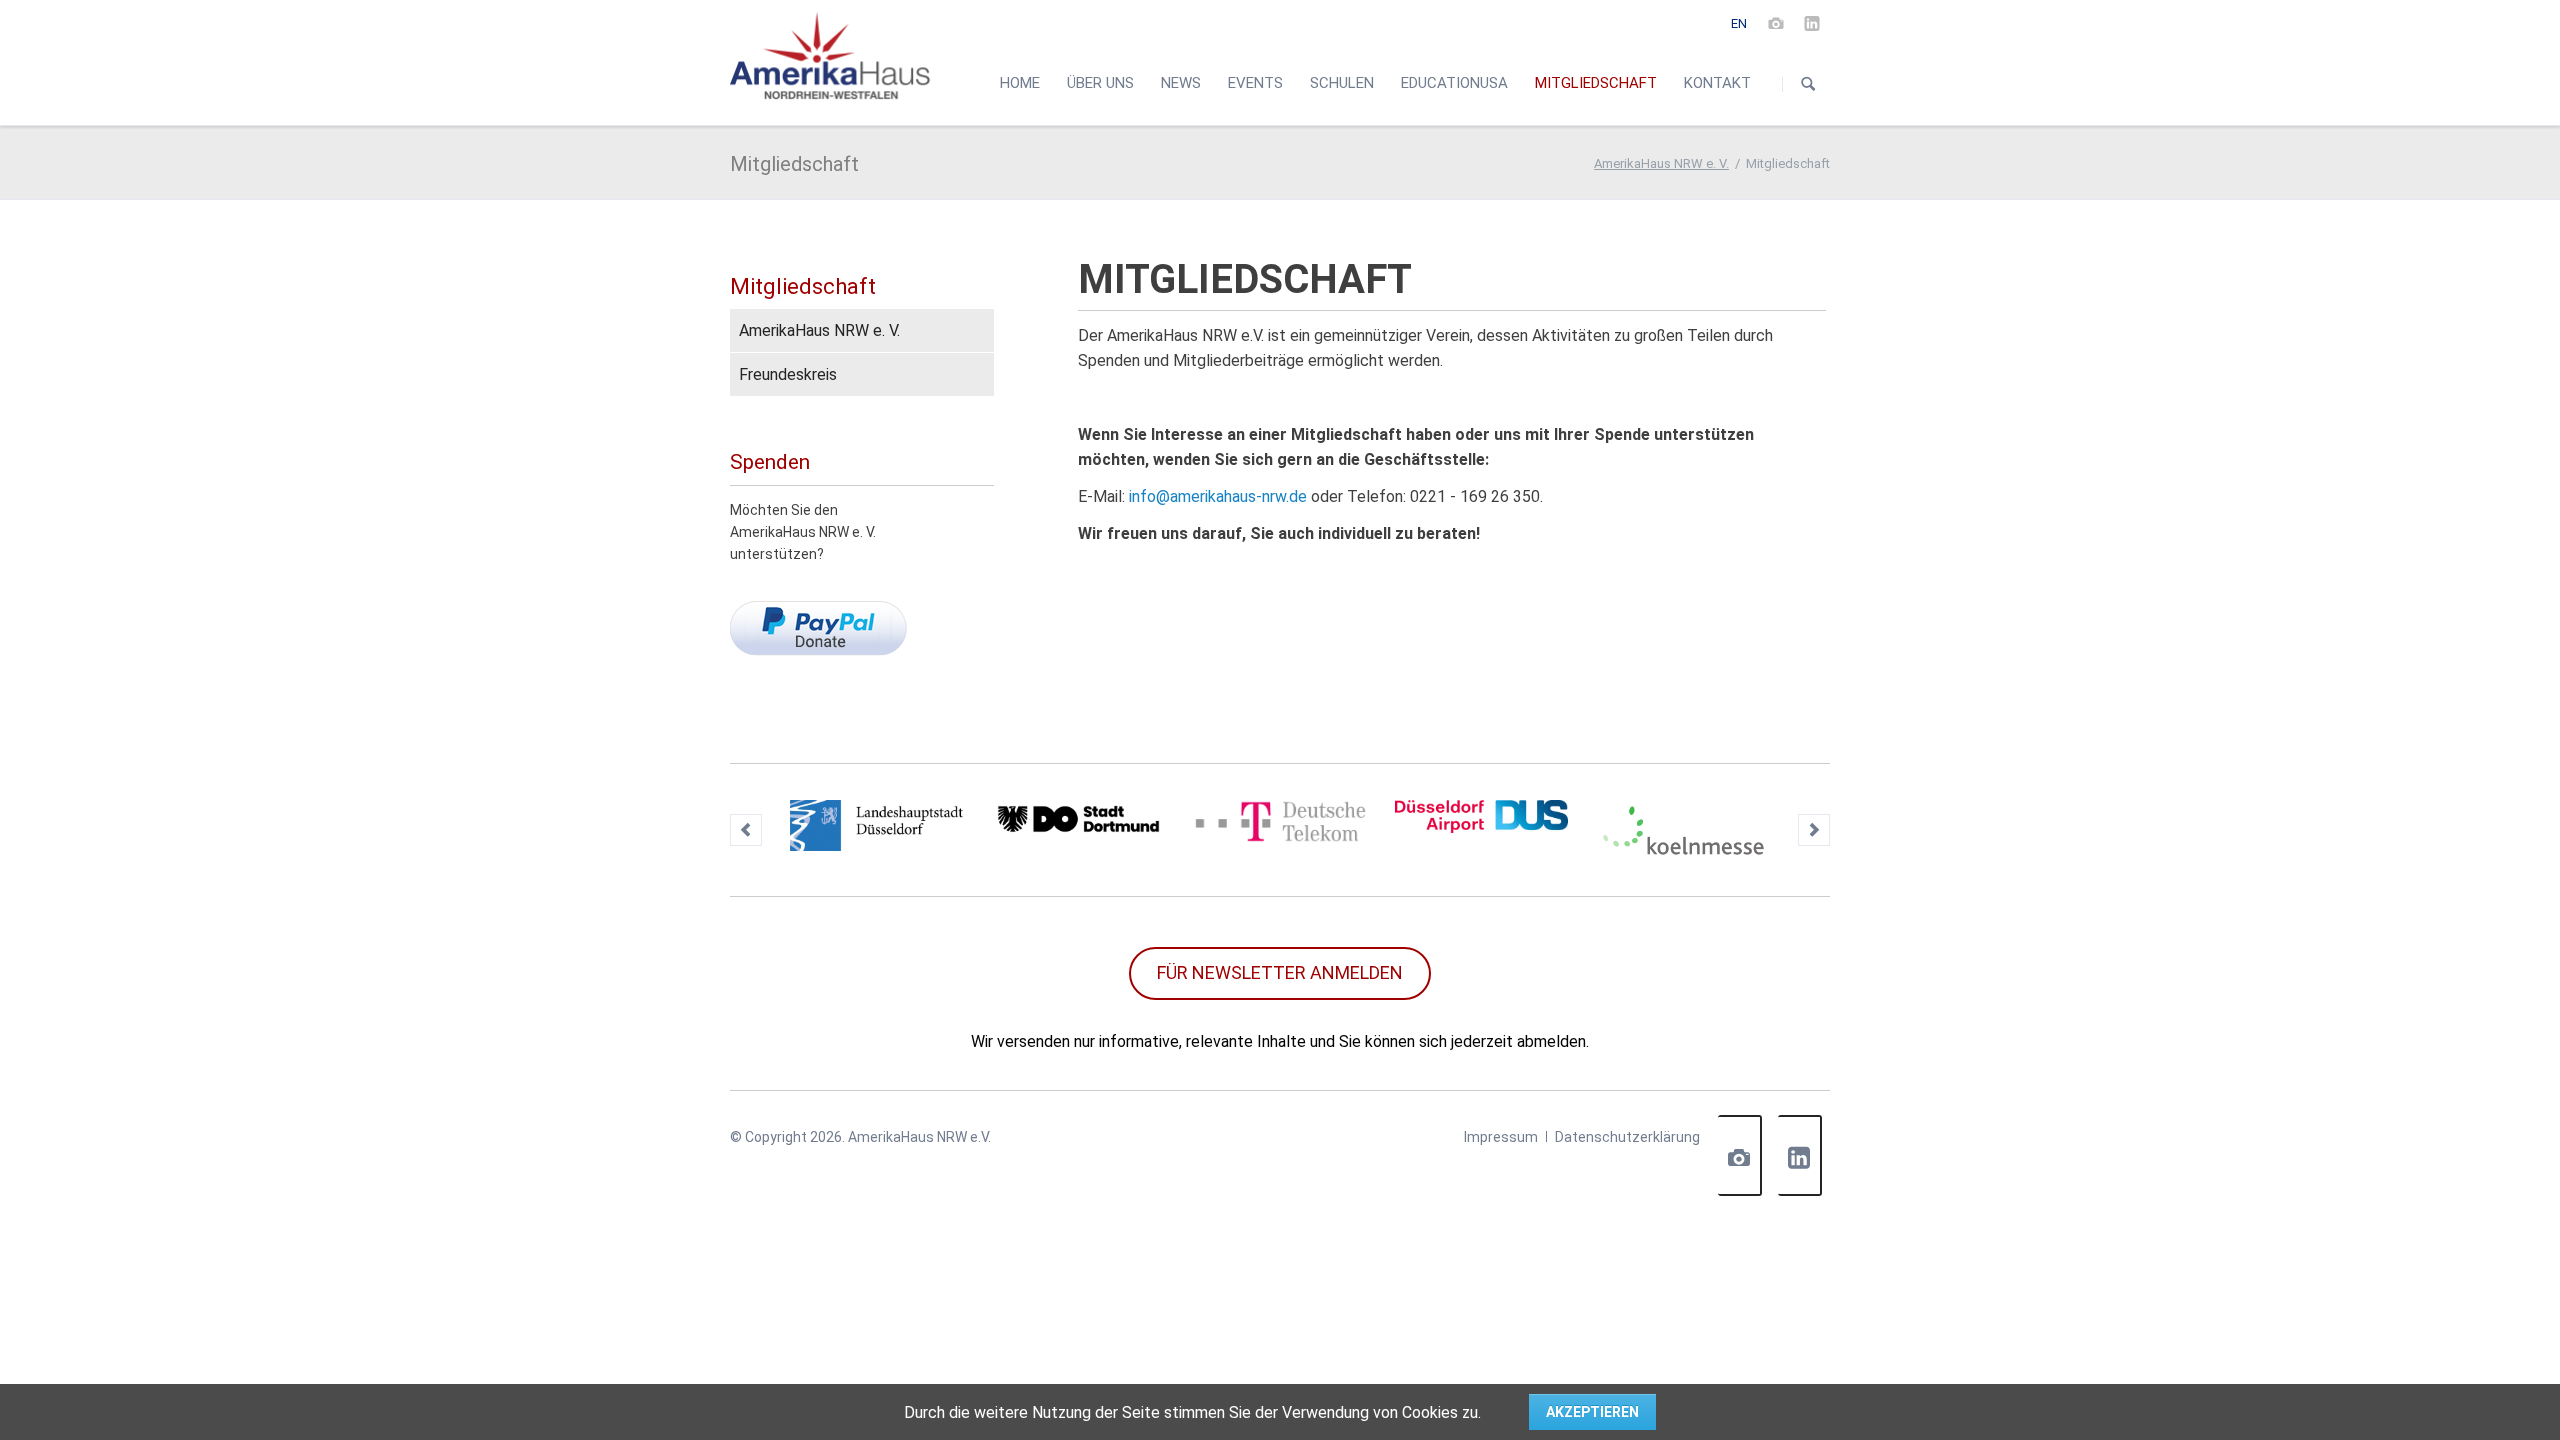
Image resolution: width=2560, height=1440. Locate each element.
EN (1739, 23)
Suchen (1808, 84)
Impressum (1501, 1137)
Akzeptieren (1592, 1412)
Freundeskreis (788, 374)
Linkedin (1800, 1155)
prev (746, 830)
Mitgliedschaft (803, 286)
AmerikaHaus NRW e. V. (1661, 163)
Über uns (1100, 83)
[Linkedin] (1812, 23)
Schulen (1342, 83)
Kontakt (1717, 83)
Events (1255, 83)
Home (1020, 83)
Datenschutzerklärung (1627, 1137)
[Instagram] (1776, 23)
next (1814, 830)
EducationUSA (1454, 83)
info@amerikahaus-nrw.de (1218, 496)
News (1181, 83)
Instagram (1740, 1155)
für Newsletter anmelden (1280, 972)
